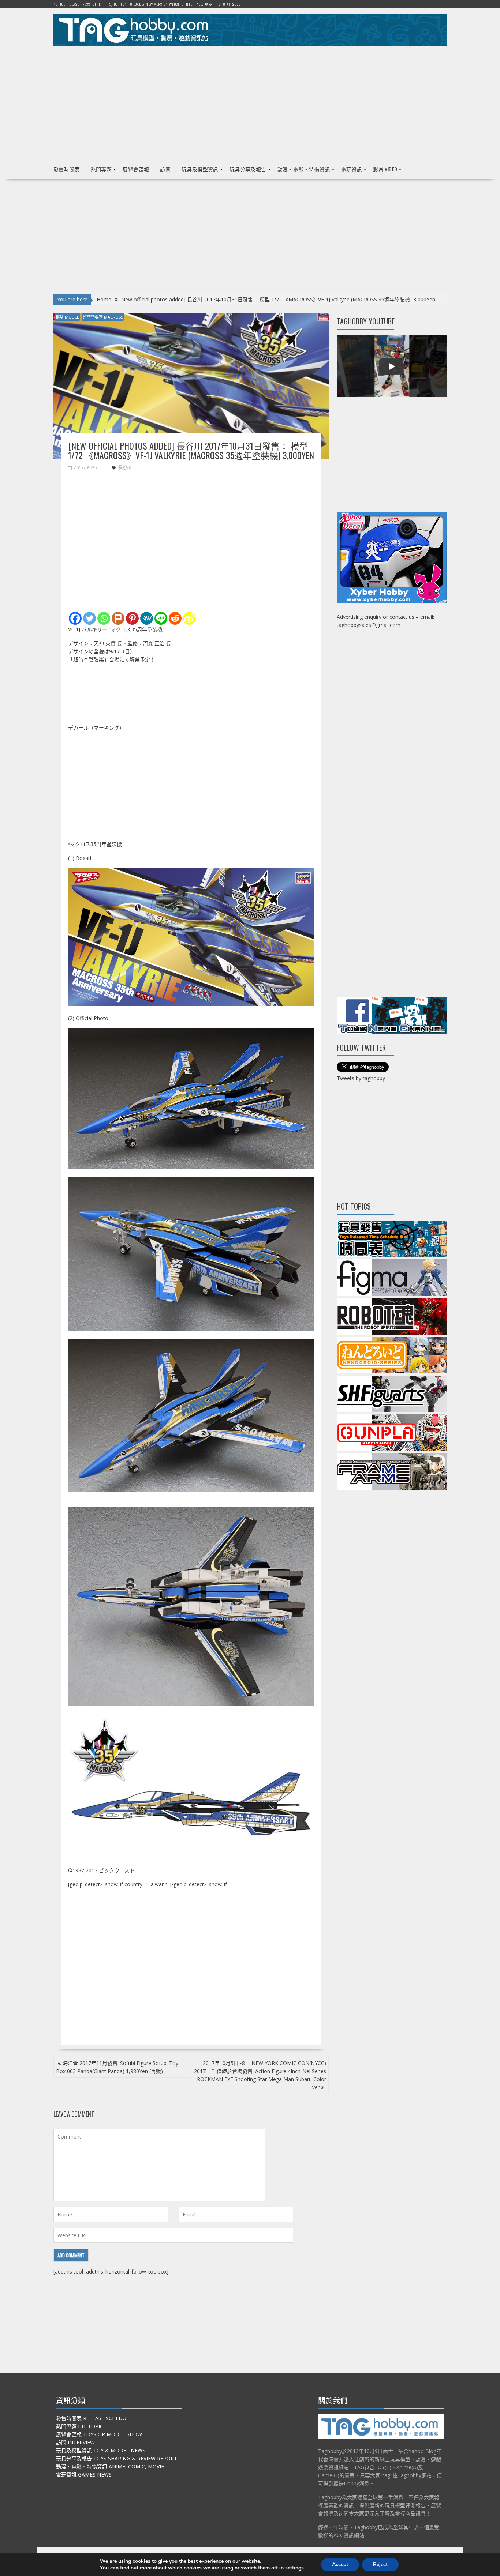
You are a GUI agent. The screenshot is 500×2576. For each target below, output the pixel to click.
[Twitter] (89, 618)
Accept (340, 2564)
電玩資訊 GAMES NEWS (84, 2475)
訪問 (165, 169)
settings (294, 2568)
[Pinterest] (132, 618)
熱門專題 (101, 169)
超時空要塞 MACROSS (103, 317)
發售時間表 (67, 169)
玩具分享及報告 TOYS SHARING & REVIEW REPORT (117, 2458)
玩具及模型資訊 (200, 169)
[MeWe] (147, 618)
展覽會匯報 (136, 169)
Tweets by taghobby (361, 1078)
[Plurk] (118, 618)
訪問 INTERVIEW (75, 2442)
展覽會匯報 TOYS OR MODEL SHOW (99, 2434)
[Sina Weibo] (189, 618)
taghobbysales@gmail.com (369, 625)
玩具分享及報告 (248, 169)
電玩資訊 (352, 169)
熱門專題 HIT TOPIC (80, 2426)
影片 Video (385, 169)
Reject (380, 2564)
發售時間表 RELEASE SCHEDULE (94, 2418)
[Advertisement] (250, 103)
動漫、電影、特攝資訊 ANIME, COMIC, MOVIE (110, 2466)
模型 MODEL (67, 317)
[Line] (161, 618)
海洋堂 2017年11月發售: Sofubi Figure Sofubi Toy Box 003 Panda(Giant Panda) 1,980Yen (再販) (117, 2067)
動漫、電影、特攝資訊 (304, 169)
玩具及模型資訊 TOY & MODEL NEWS (101, 2450)
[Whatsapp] (104, 618)
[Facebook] (75, 618)
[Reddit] (175, 618)
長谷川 (125, 468)
